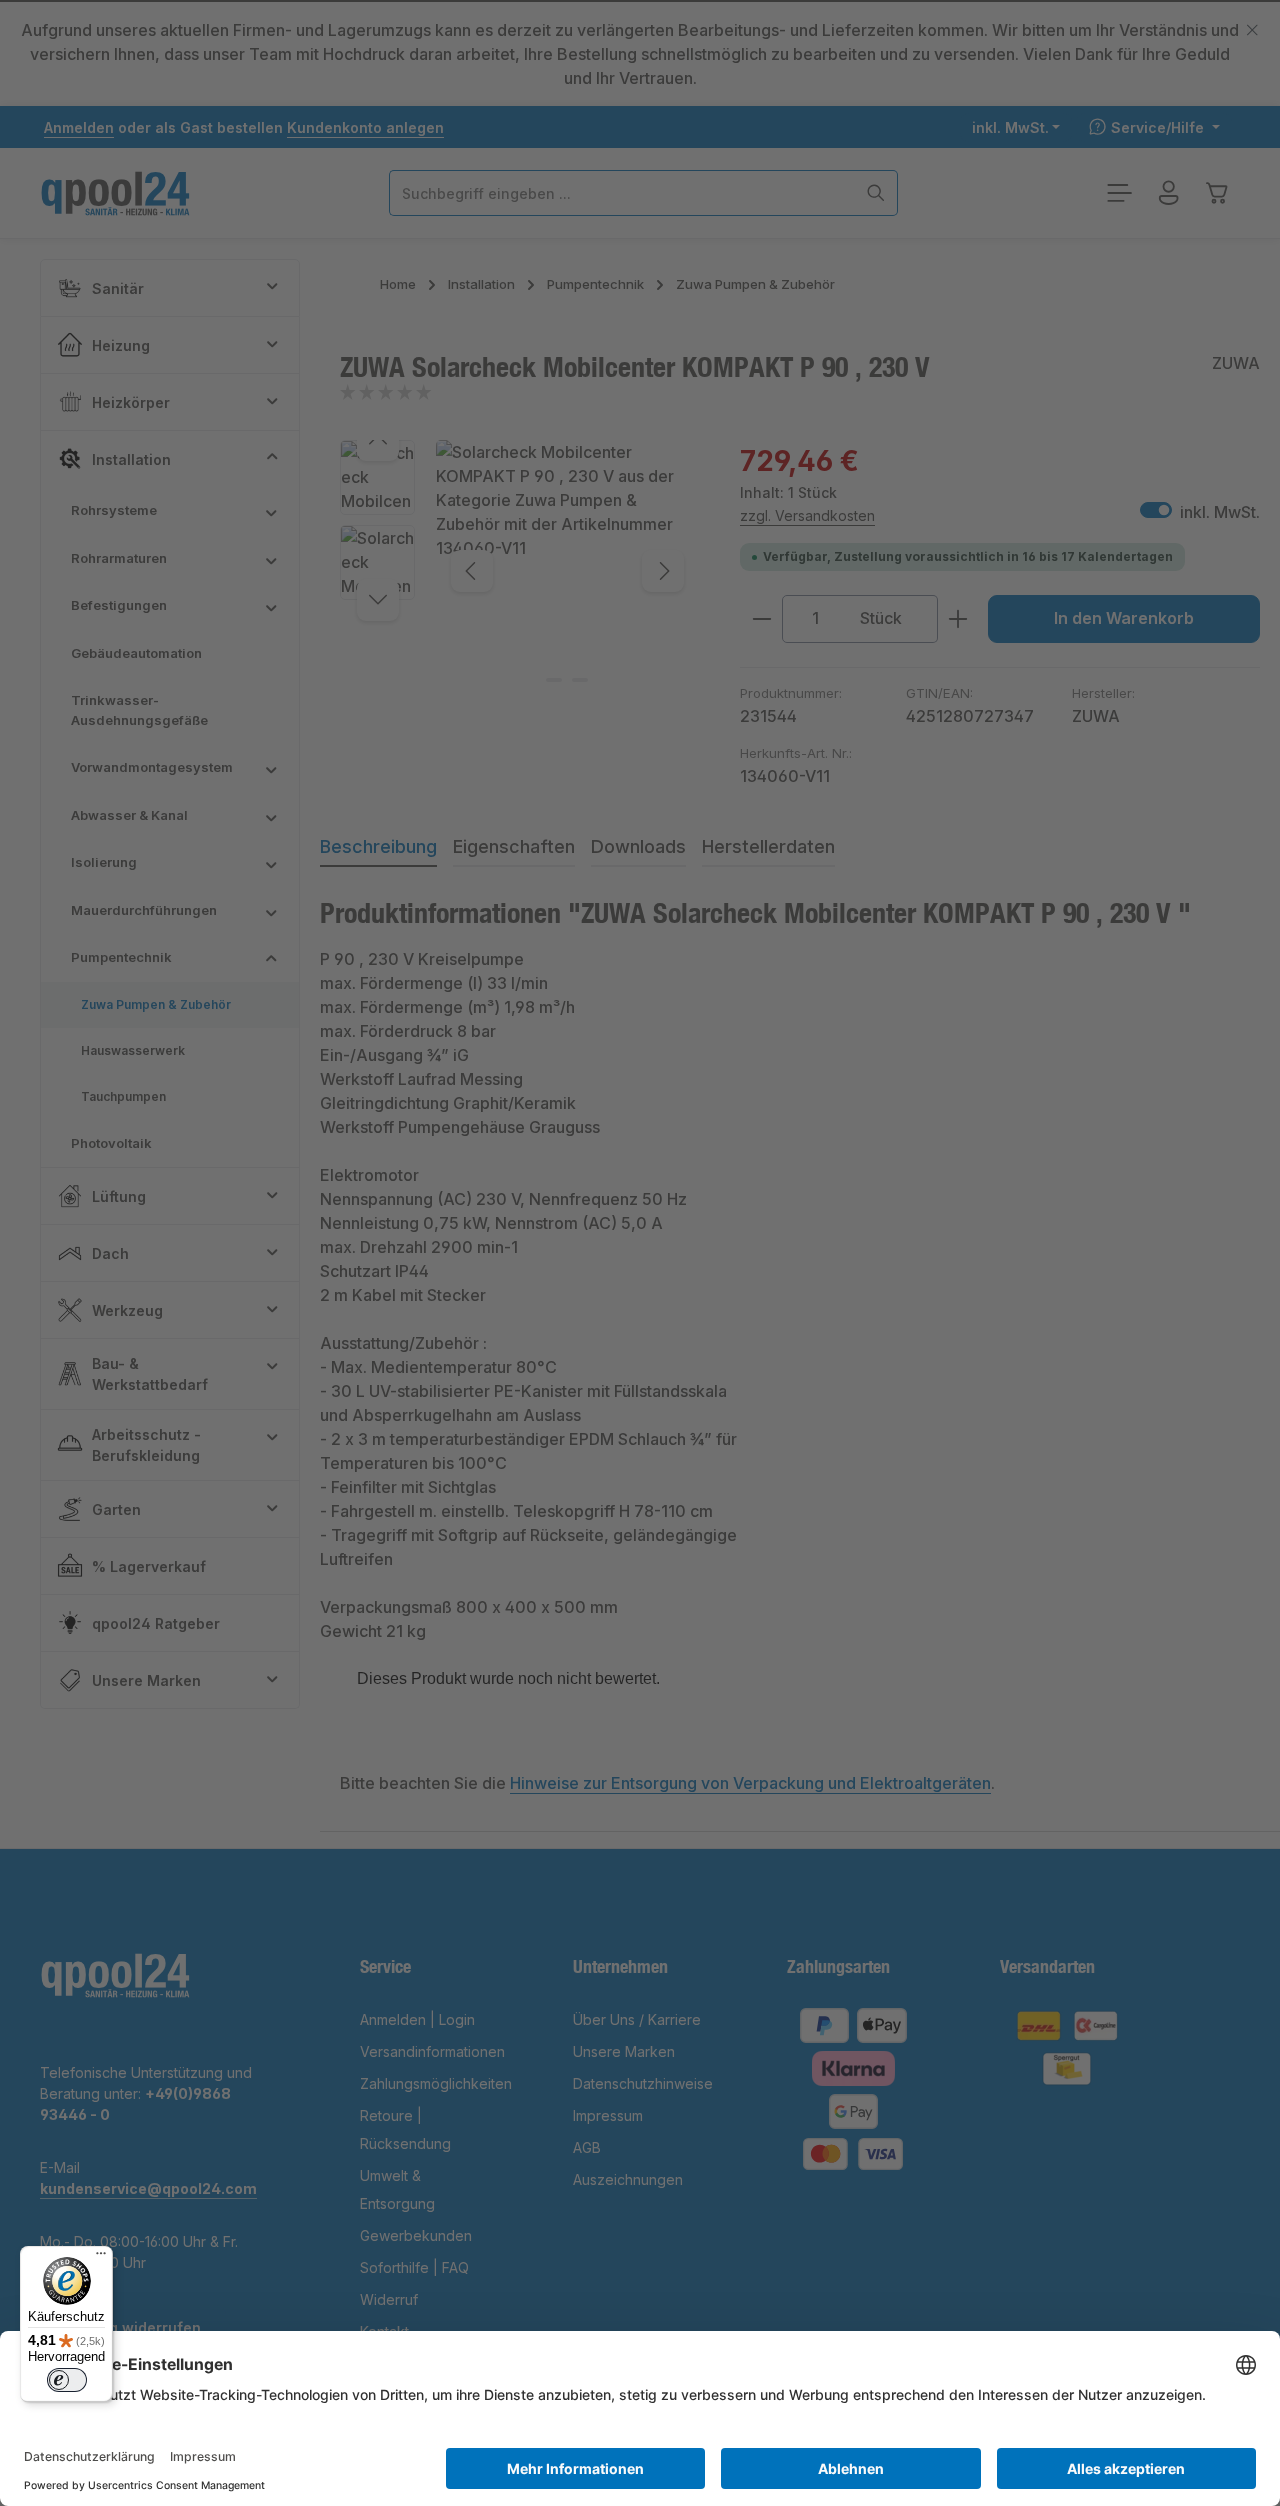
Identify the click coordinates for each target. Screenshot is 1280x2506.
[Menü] (101, 2258)
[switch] (67, 2380)
